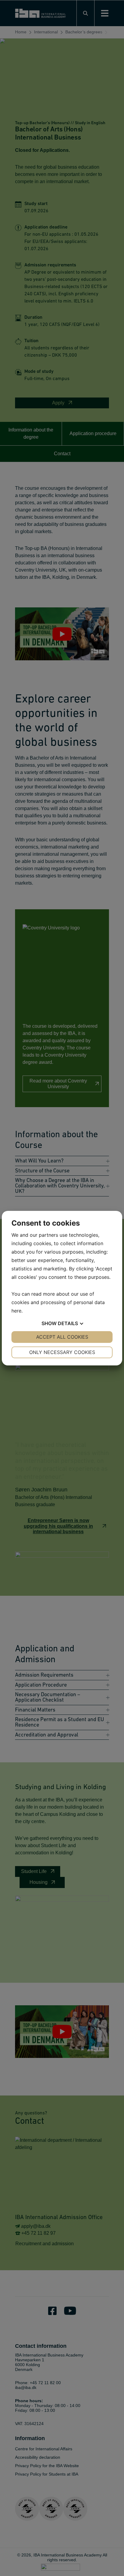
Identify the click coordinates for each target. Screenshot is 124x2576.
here (16, 1311)
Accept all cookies (62, 1337)
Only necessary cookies (62, 1352)
